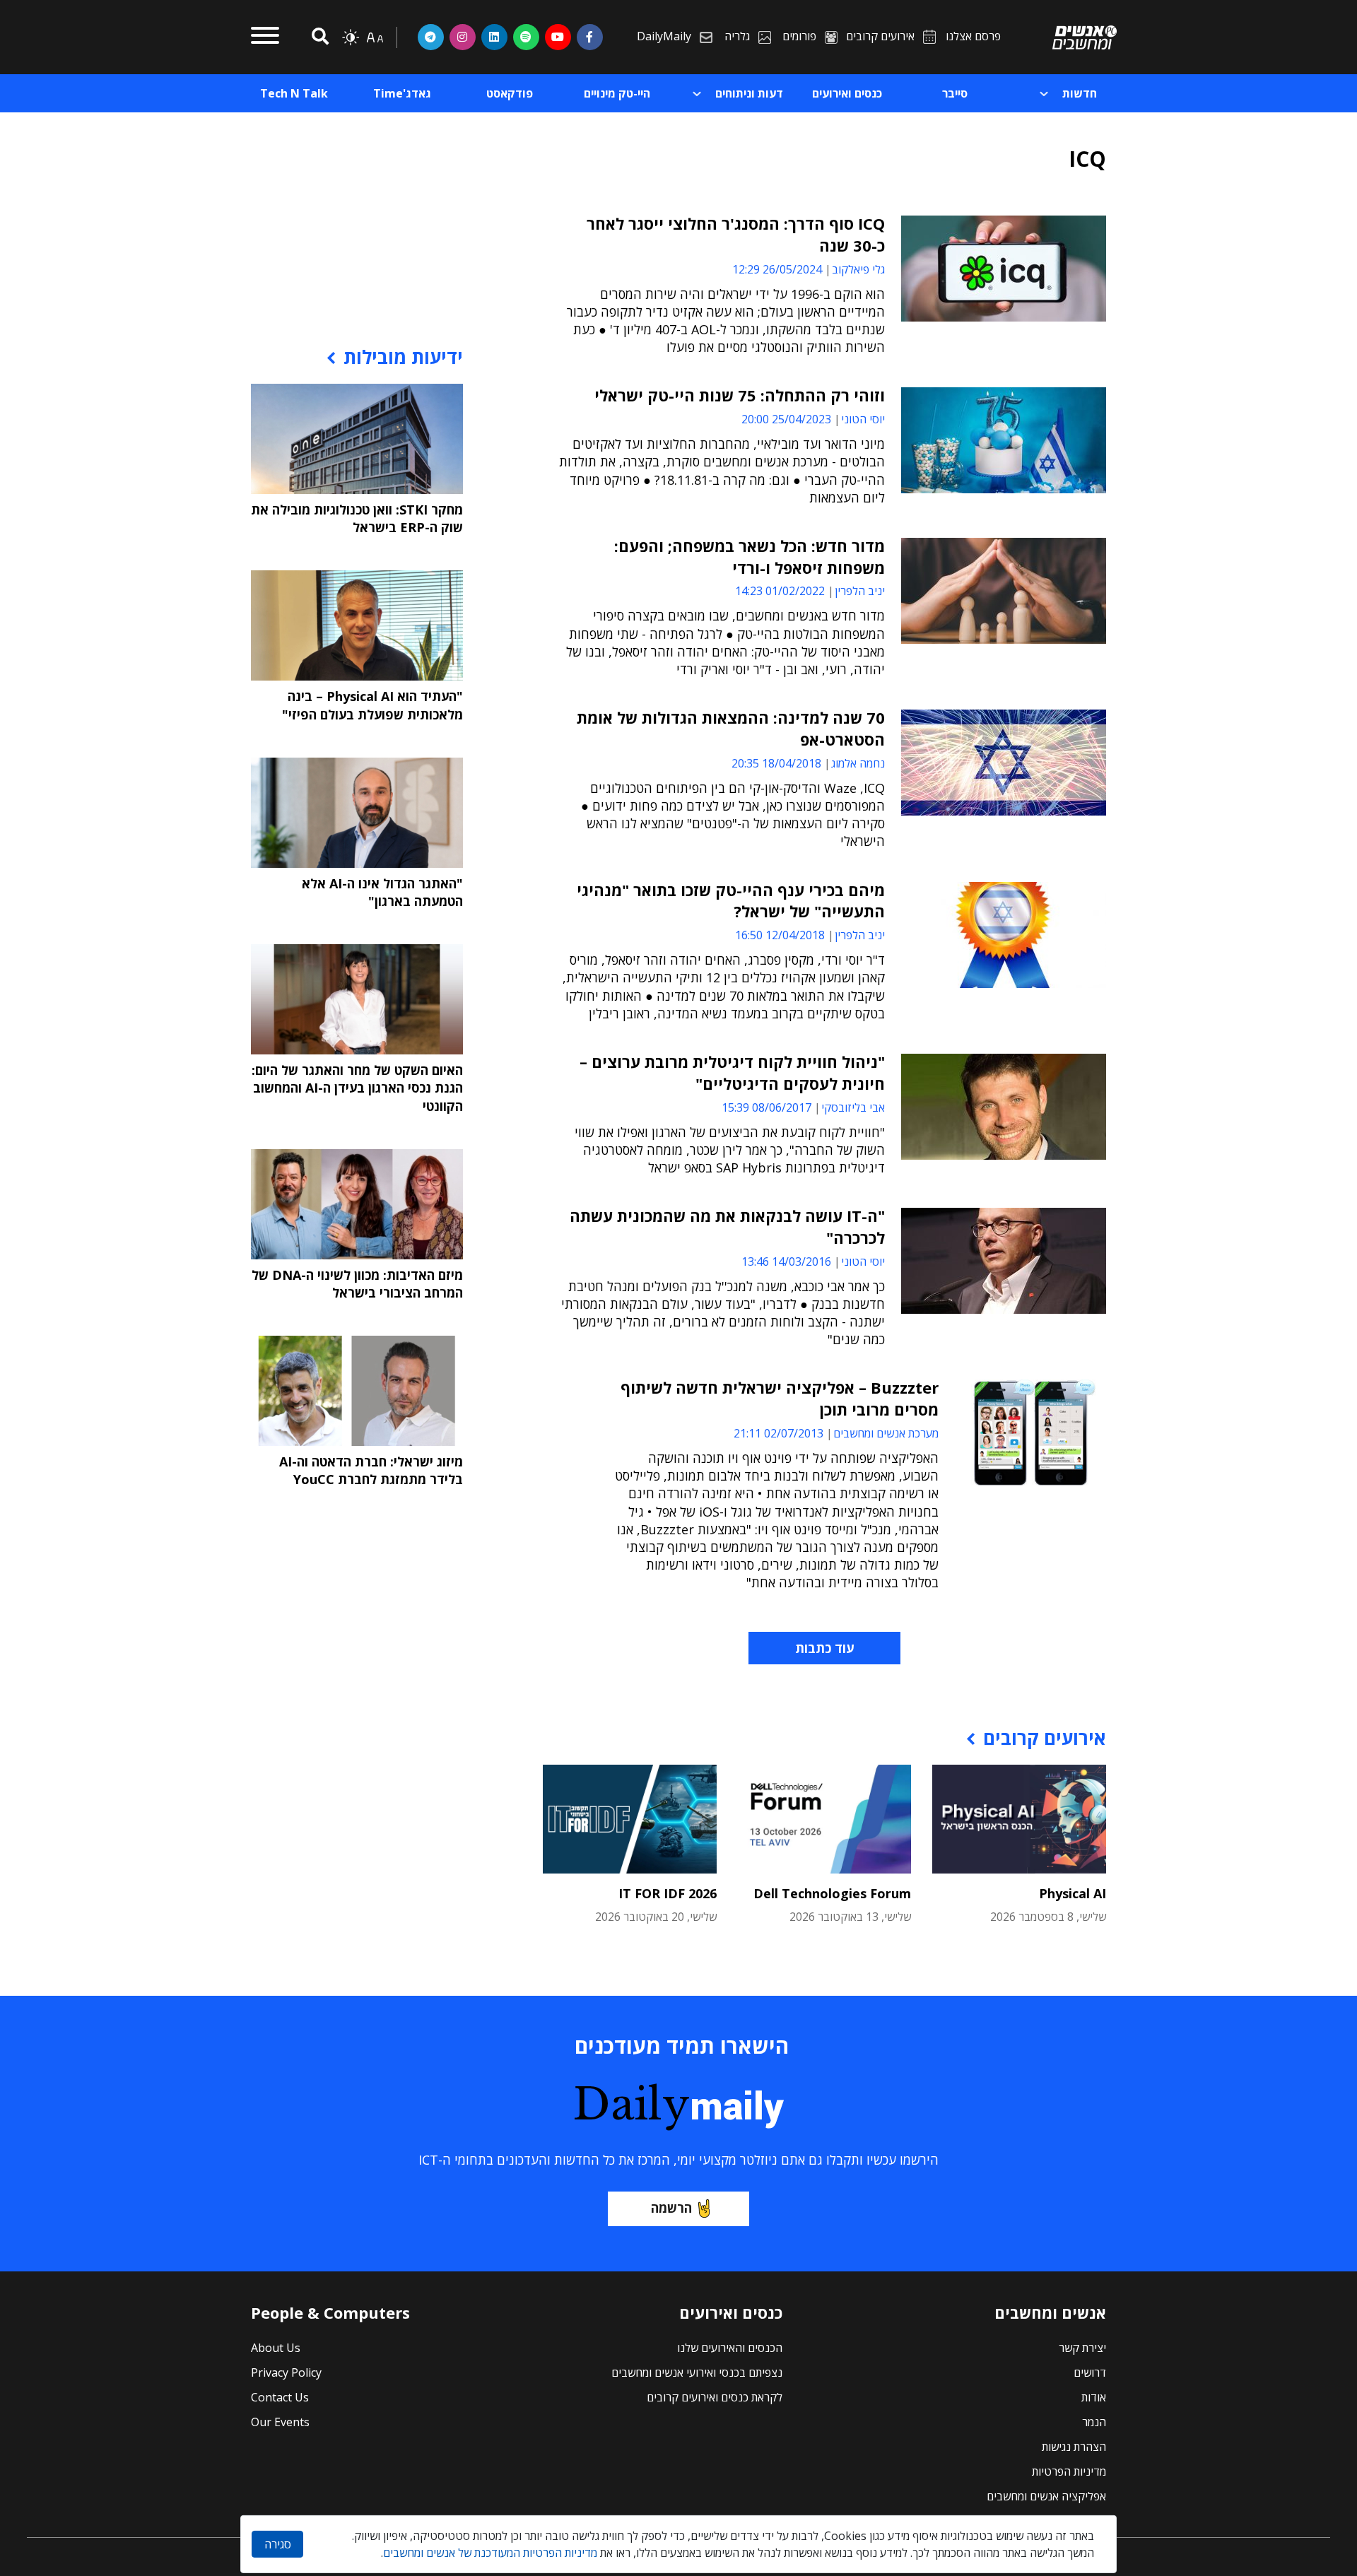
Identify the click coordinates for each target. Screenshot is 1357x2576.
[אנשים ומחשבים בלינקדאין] (494, 37)
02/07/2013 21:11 (779, 1433)
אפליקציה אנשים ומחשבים (1046, 2496)
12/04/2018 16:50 (780, 935)
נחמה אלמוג (858, 763)
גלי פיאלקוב (858, 269)
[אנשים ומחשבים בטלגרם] (431, 37)
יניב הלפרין (860, 591)
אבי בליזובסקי (853, 1107)
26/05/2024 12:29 (777, 269)
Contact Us (280, 2397)
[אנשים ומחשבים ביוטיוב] (558, 37)
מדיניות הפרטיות (1069, 2471)
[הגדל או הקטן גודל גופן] (375, 37)
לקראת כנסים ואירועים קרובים (715, 2397)
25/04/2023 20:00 (786, 419)
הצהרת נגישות (1074, 2447)
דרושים (1090, 2372)
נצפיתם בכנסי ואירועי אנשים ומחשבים (697, 2372)
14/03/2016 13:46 (786, 1261)
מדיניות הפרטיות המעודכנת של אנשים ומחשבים (490, 2553)
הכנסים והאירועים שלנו (730, 2348)
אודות (1094, 2397)
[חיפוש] (318, 37)
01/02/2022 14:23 (780, 591)
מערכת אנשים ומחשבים (886, 1433)
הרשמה (671, 2208)
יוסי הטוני (863, 419)
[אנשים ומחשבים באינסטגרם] (463, 37)
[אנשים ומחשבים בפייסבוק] (590, 37)
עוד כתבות (824, 1648)
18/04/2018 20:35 (776, 763)
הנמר (1094, 2422)
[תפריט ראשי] (265, 37)
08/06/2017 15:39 (766, 1107)
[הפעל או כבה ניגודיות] (351, 37)
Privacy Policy (286, 2372)
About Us (276, 2348)
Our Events (280, 2422)
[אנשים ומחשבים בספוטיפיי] (526, 37)
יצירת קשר (1082, 2348)
